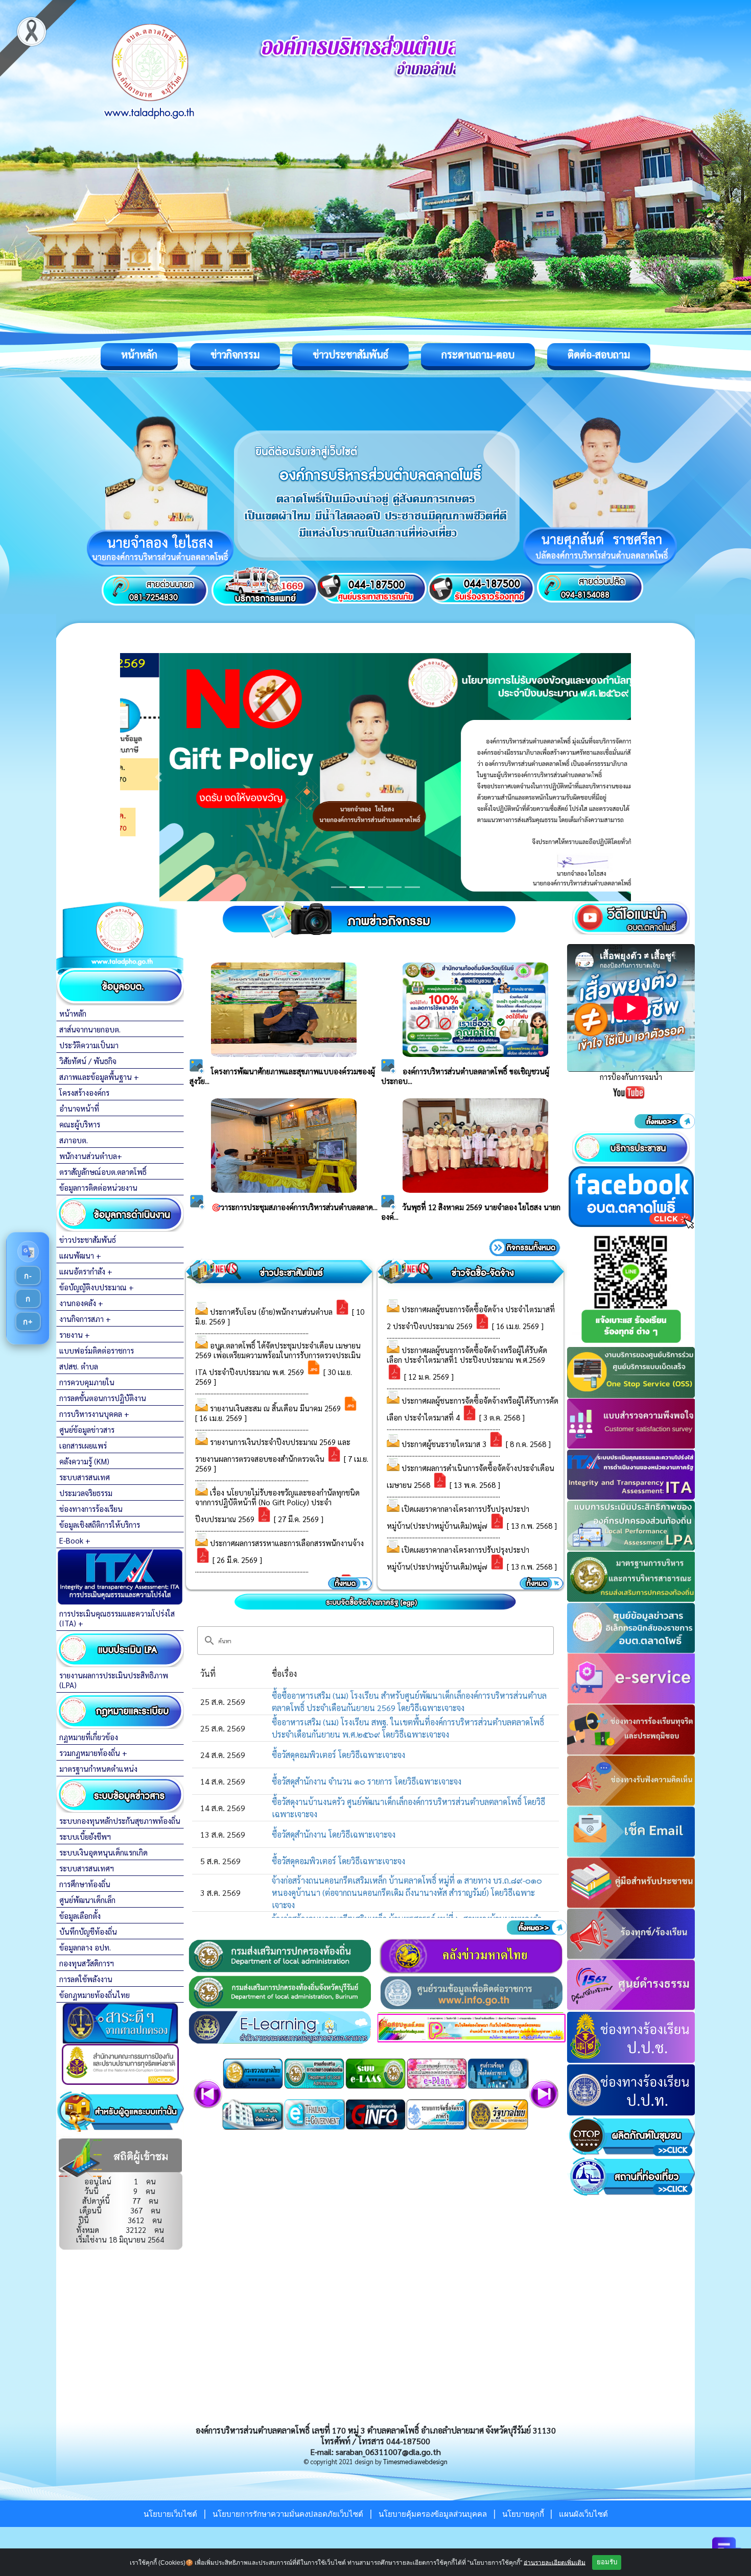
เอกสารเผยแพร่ (83, 1445)
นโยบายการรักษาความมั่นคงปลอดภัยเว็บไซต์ (288, 2514)
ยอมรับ (607, 2562)
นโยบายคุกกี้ (524, 2514)
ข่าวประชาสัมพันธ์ (350, 354)
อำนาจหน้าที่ (79, 1108)
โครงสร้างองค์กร (84, 1092)
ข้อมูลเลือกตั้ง (80, 1916)
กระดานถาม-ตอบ (478, 354)
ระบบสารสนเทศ (85, 1477)
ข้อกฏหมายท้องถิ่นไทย (95, 1995)
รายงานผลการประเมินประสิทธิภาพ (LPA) (114, 1680)
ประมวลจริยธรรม (86, 1493)
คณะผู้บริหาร (80, 1124)
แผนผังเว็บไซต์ (583, 2514)
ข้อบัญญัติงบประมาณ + (97, 1287)
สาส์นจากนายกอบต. (90, 1029)
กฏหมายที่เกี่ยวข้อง (89, 1737)
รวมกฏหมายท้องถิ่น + (93, 1753)
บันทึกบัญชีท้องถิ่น (88, 1931)
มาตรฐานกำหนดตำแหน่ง (98, 1768)
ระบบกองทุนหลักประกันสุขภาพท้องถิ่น (120, 1821)
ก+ (28, 1321)
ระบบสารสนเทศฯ (87, 1868)
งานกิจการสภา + (85, 1319)
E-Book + (75, 1540)
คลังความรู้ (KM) (84, 1461)
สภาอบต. (74, 1140)
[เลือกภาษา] (28, 1251)
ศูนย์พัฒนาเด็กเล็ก (87, 1900)
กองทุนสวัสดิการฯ (87, 1963)
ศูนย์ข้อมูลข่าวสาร (87, 1429)
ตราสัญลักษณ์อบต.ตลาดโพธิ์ (103, 1172)
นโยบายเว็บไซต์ (170, 2514)
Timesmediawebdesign (415, 2461)
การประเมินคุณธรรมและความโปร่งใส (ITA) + (117, 1618)
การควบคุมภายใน (87, 1382)
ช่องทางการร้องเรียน (91, 1509)
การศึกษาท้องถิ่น (85, 1884)
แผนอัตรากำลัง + (86, 1271)
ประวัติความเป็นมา (89, 1045)
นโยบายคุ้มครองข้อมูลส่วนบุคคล (433, 2514)
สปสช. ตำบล (79, 1366)
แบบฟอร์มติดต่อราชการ (97, 1350)
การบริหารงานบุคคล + (94, 1414)
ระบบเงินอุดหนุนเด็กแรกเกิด (103, 1852)
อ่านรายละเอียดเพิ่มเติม (555, 2562)
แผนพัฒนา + (80, 1255)
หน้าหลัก (139, 354)
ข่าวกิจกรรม (235, 354)
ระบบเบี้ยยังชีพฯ (85, 1836)
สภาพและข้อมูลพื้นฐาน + (99, 1077)
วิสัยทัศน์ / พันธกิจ (88, 1061)
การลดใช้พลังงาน (86, 1979)
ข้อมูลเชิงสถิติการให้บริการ (100, 1524)
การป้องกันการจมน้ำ (631, 1077)
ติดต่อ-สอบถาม (599, 354)
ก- (28, 1275)
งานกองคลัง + (81, 1303)
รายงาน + (75, 1334)
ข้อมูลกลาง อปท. (85, 1947)
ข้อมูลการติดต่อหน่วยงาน (98, 1187)
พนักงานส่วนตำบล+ (91, 1156)
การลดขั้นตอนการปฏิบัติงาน (103, 1398)
